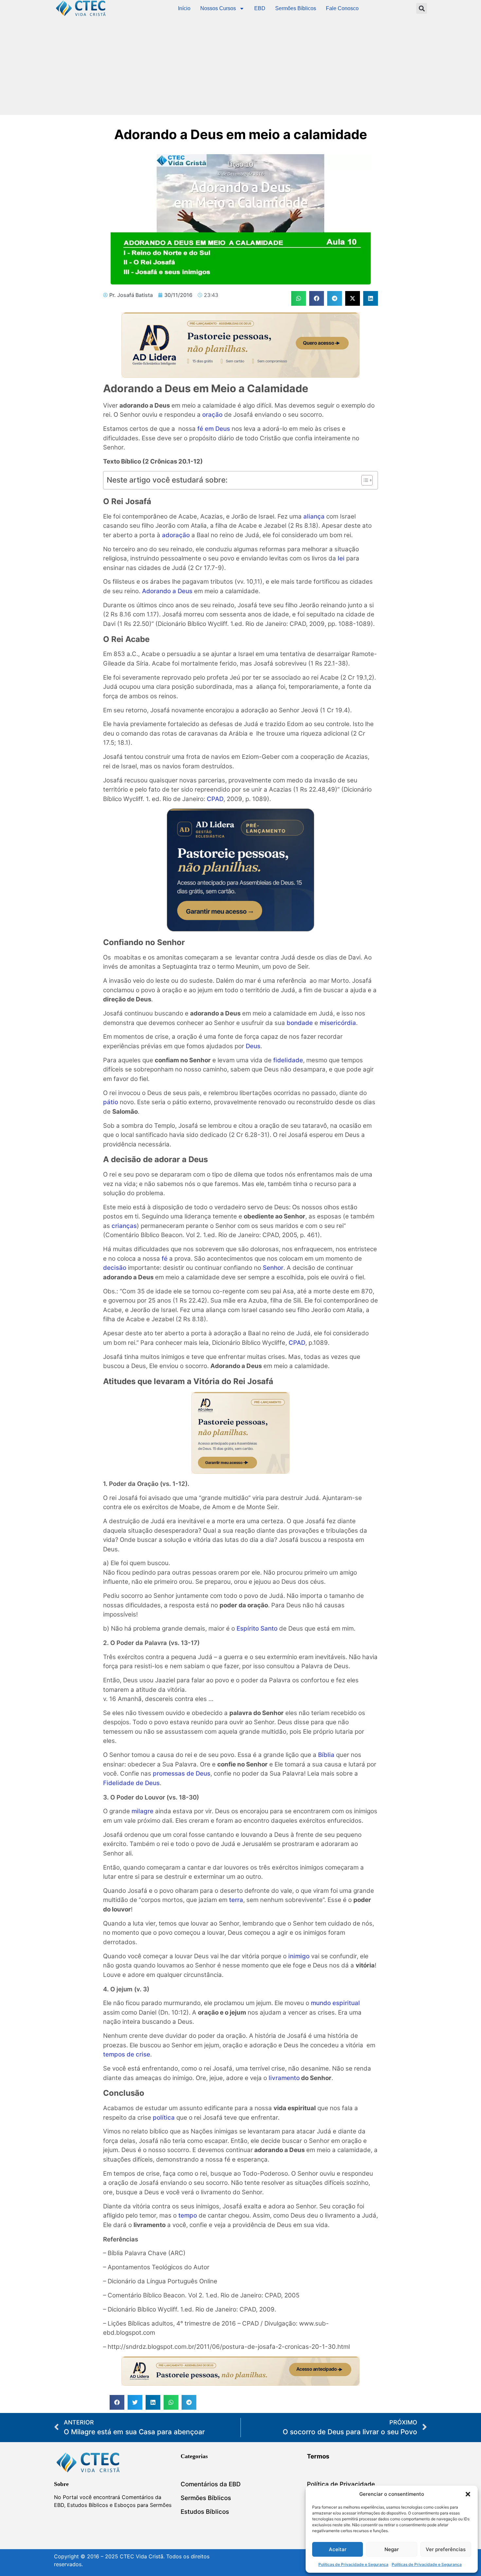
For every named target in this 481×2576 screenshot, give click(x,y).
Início (184, 8)
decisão (115, 1268)
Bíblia (326, 1755)
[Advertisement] (240, 66)
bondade (300, 1023)
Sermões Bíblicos (296, 8)
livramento (284, 2078)
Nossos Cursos (218, 8)
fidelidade (288, 1060)
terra (236, 1900)
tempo (188, 2215)
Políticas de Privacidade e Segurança (353, 2564)
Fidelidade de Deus (131, 1783)
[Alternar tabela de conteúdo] (364, 480)
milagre (143, 1811)
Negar (392, 2549)
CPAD (215, 799)
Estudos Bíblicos (205, 2512)
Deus (253, 1046)
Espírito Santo (257, 1628)
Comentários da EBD (211, 2484)
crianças (124, 1226)
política (164, 2118)
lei (341, 558)
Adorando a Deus (167, 591)
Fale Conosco (342, 8)
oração (212, 415)
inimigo (299, 1956)
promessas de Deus (182, 1773)
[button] (468, 2494)
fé (165, 1259)
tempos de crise (127, 2054)
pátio (111, 1102)
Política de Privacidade (341, 2484)
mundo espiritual (335, 2003)
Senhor (273, 1268)
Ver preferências (446, 2549)
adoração (176, 535)
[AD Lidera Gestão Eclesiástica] (240, 376)
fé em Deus (214, 429)
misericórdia (338, 1023)
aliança (314, 516)
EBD (260, 8)
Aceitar (338, 2549)
